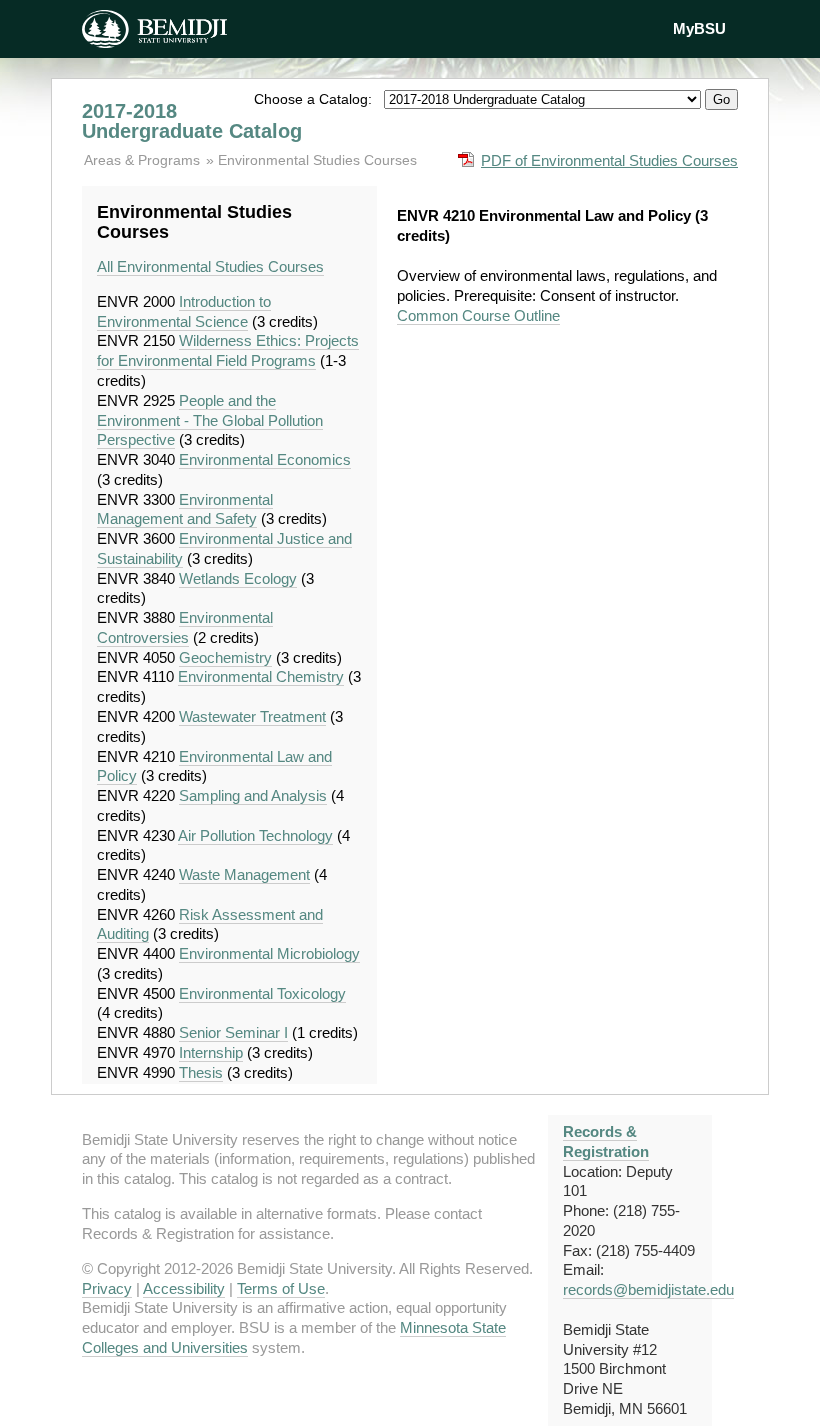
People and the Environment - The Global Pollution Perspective (210, 420)
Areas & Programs (144, 160)
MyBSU (699, 28)
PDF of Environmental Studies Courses (609, 160)
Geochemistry (225, 657)
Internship (211, 1052)
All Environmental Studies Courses (210, 266)
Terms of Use (281, 1288)
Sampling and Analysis (253, 795)
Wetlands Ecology (238, 578)
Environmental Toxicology (262, 993)
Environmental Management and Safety (185, 509)
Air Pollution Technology (255, 835)
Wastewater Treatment (252, 716)
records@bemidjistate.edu (648, 1289)
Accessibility (184, 1288)
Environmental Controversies (185, 627)
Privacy (107, 1288)
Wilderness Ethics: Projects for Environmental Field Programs (228, 350)
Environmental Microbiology (269, 953)
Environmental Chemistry (261, 676)
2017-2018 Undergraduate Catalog (192, 121)
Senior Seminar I (233, 1032)
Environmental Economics (265, 459)
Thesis (201, 1072)
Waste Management (244, 874)
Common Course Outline (478, 315)
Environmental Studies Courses (317, 160)
